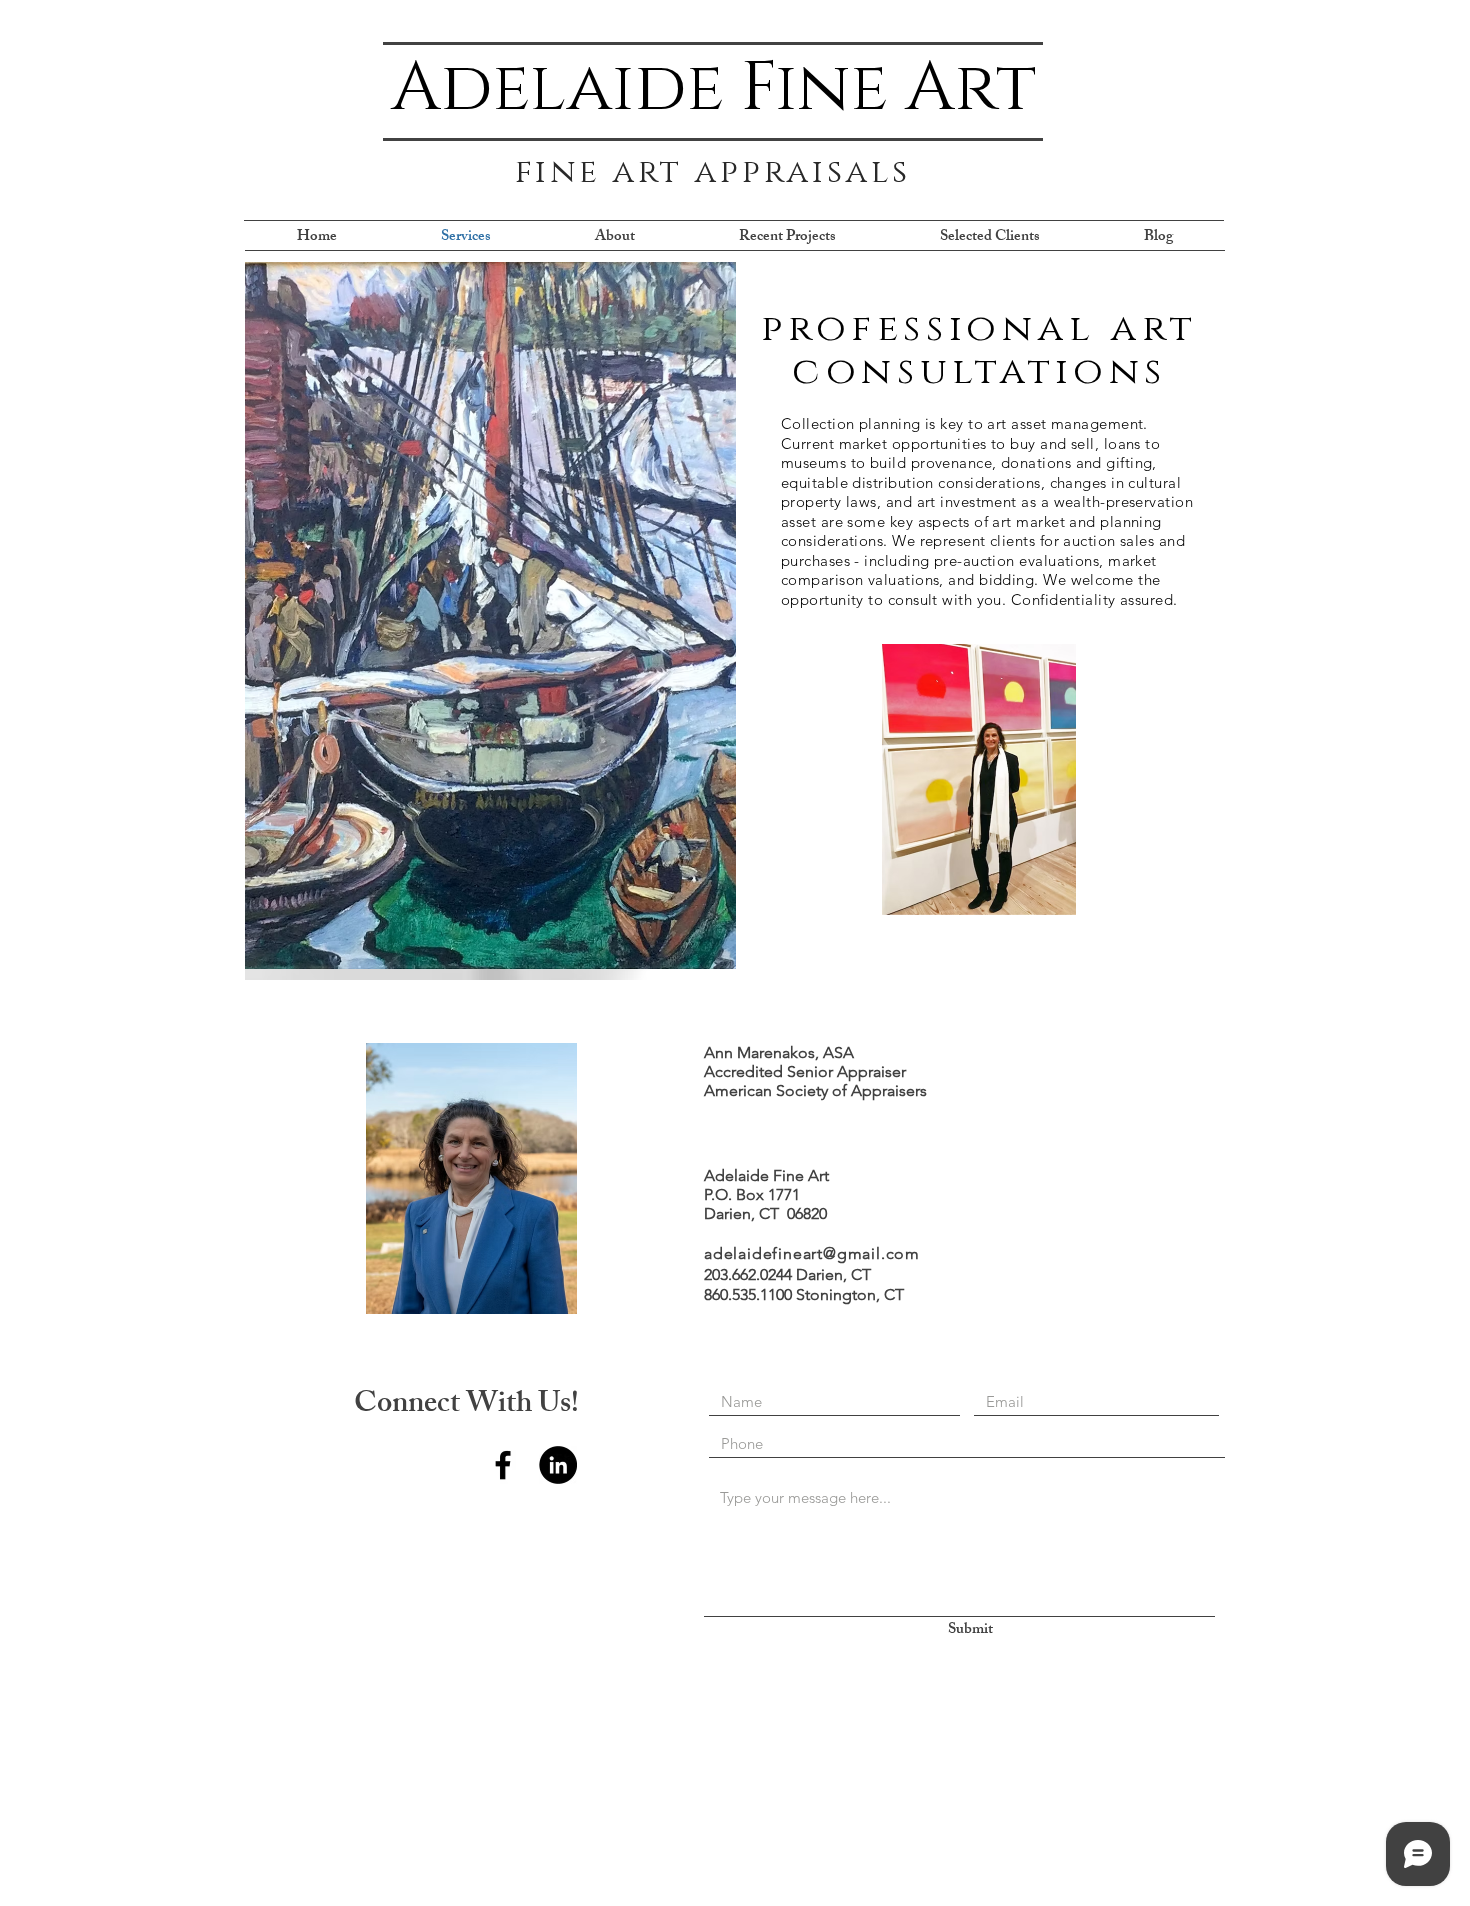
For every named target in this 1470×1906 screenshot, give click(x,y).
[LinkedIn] (558, 1465)
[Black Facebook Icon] (503, 1465)
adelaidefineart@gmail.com (812, 1253)
